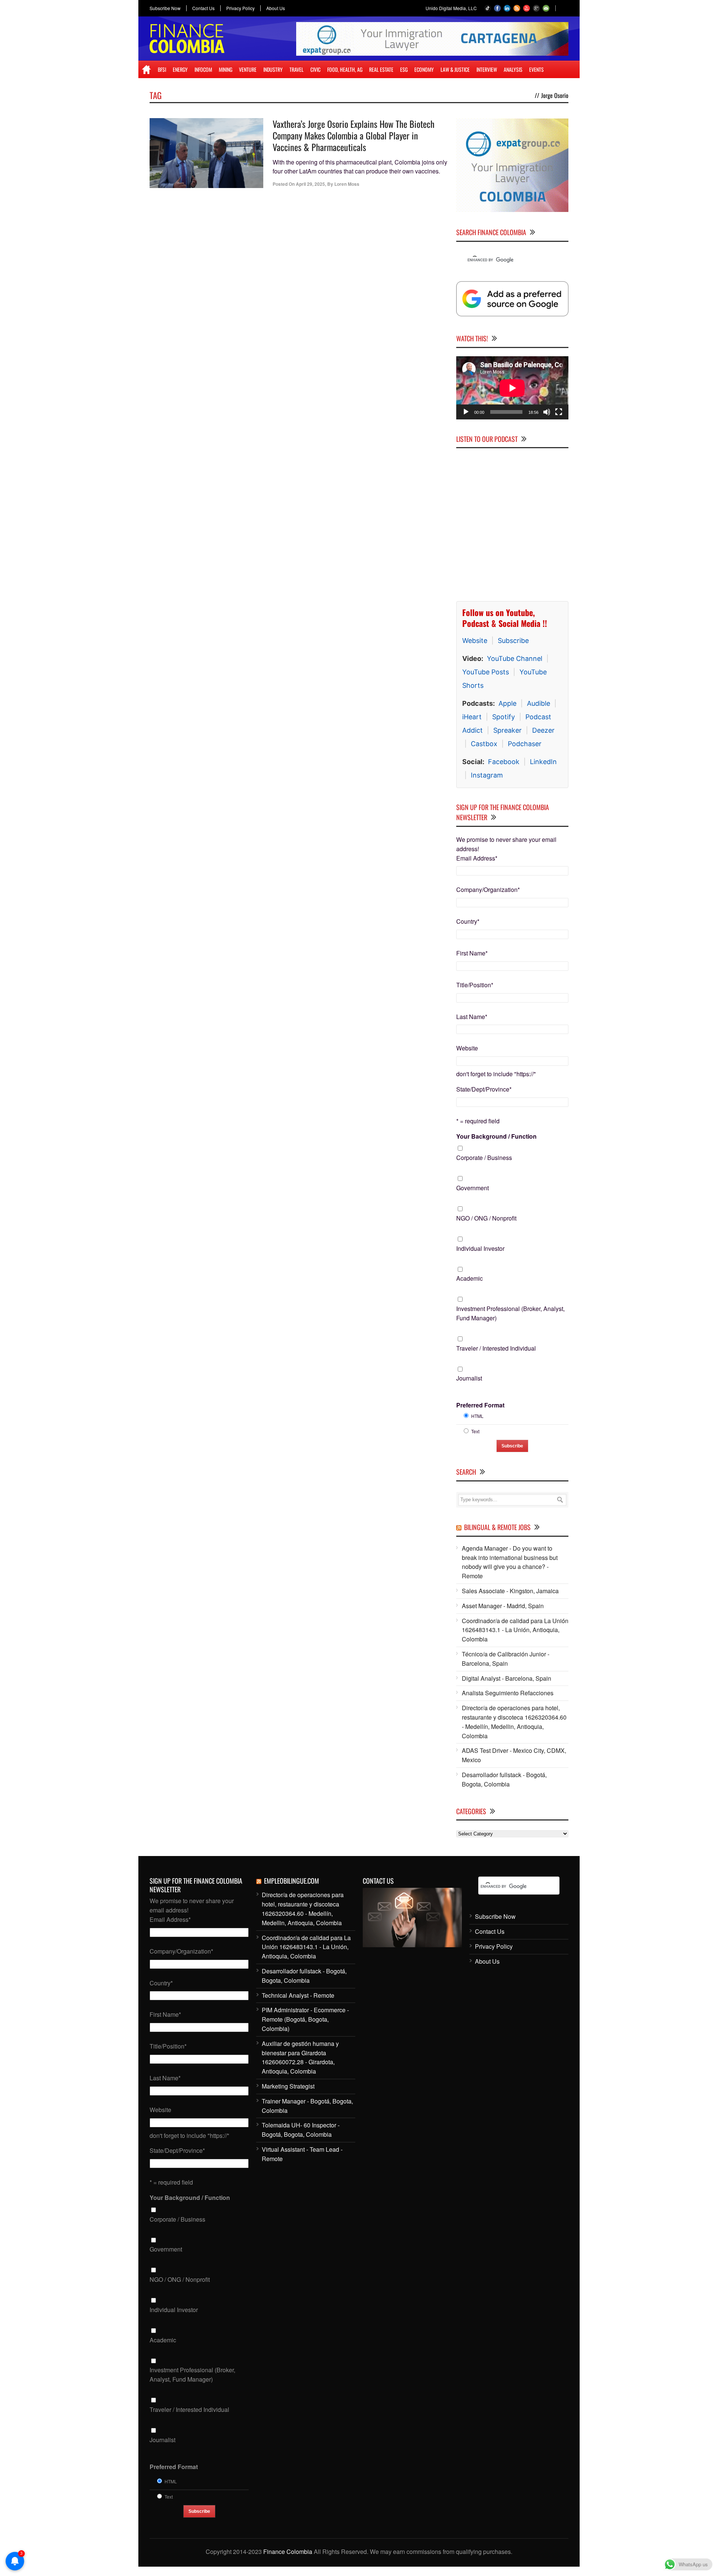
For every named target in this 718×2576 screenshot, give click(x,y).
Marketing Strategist (288, 2086)
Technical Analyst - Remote (298, 1995)
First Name (472, 953)
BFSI (162, 69)
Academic (470, 1278)
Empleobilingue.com (292, 1881)
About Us (276, 8)
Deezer (543, 730)
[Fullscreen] (559, 412)
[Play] (466, 412)
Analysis (513, 69)
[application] (512, 388)
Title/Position (475, 985)
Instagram (487, 775)
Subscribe (513, 641)
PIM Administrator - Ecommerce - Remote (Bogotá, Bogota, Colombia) (305, 2019)
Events (536, 69)
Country (468, 921)
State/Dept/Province (484, 1089)
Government (472, 1188)
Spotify (504, 717)
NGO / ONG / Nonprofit (486, 1218)
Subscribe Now (165, 8)
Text (475, 1431)
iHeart (472, 717)
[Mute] (547, 412)
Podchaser (525, 744)
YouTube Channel (515, 658)
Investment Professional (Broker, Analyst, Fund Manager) (510, 1313)
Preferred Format (480, 1405)
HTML (477, 1416)
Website (475, 641)
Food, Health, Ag (345, 69)
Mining (225, 69)
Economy (424, 69)
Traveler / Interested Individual (496, 1348)
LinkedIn (543, 762)
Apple (507, 703)
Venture (248, 69)
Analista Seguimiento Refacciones (508, 1693)
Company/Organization (488, 890)
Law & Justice (455, 69)
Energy (180, 69)
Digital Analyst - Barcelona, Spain (507, 1678)
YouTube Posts (486, 672)
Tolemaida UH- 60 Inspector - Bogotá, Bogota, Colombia (301, 2130)
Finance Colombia (288, 2552)
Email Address (477, 858)
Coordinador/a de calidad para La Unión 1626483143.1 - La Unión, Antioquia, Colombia (515, 1630)
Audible (538, 703)
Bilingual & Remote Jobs (497, 1527)
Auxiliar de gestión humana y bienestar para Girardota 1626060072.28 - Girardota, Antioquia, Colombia (300, 2057)
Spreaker (507, 730)
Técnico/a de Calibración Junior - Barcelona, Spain (506, 1659)
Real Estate (381, 69)
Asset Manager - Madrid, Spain (503, 1606)
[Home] (146, 70)
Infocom (203, 69)
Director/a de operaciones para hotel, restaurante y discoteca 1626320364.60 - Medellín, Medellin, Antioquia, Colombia (514, 1722)
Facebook (504, 762)
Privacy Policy (240, 8)
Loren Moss (347, 184)
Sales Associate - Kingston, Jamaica (510, 1591)
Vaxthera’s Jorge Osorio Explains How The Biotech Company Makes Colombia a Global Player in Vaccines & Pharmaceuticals (354, 135)
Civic (315, 69)
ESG (404, 69)
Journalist (469, 1378)
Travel (297, 69)
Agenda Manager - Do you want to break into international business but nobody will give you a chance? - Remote (510, 1562)
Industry (273, 69)
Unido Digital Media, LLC (451, 8)
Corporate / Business (484, 1158)
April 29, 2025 (310, 184)
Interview (487, 69)
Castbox (484, 744)
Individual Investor (480, 1248)
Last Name (472, 1017)
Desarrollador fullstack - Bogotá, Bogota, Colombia (504, 1779)
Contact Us (203, 8)
